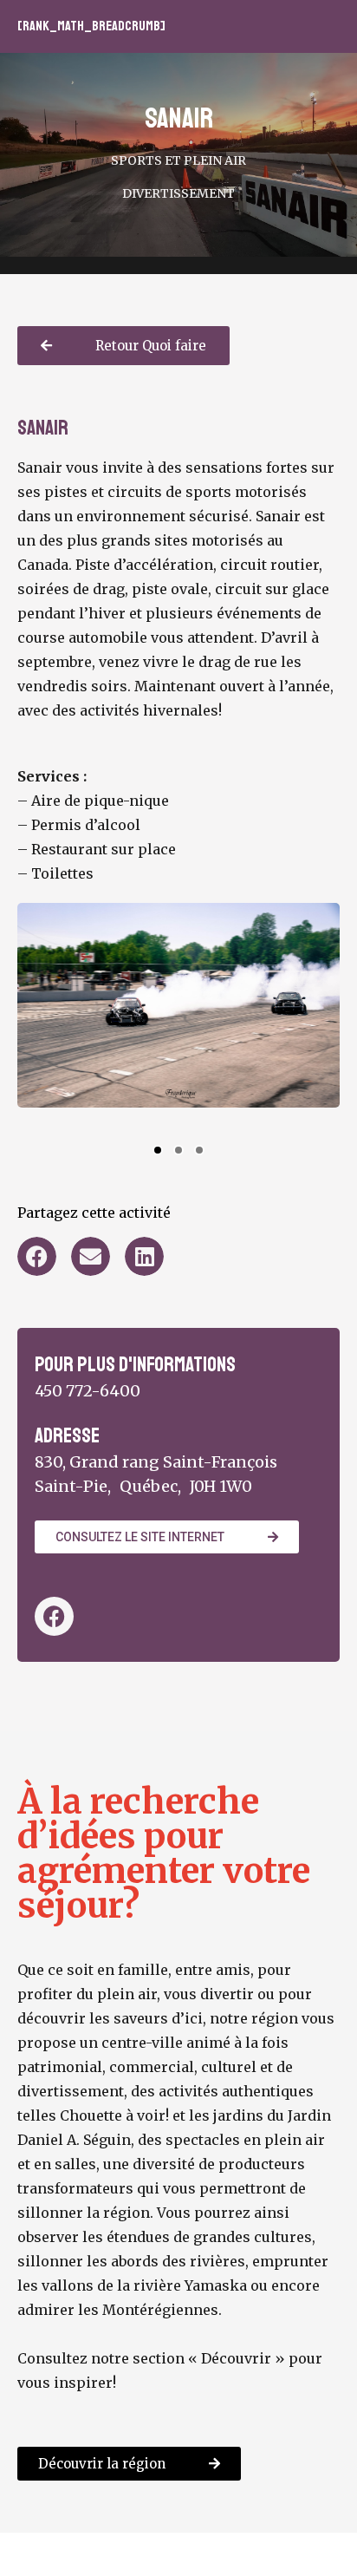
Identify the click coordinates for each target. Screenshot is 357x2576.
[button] (62, 1023)
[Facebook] (54, 1616)
